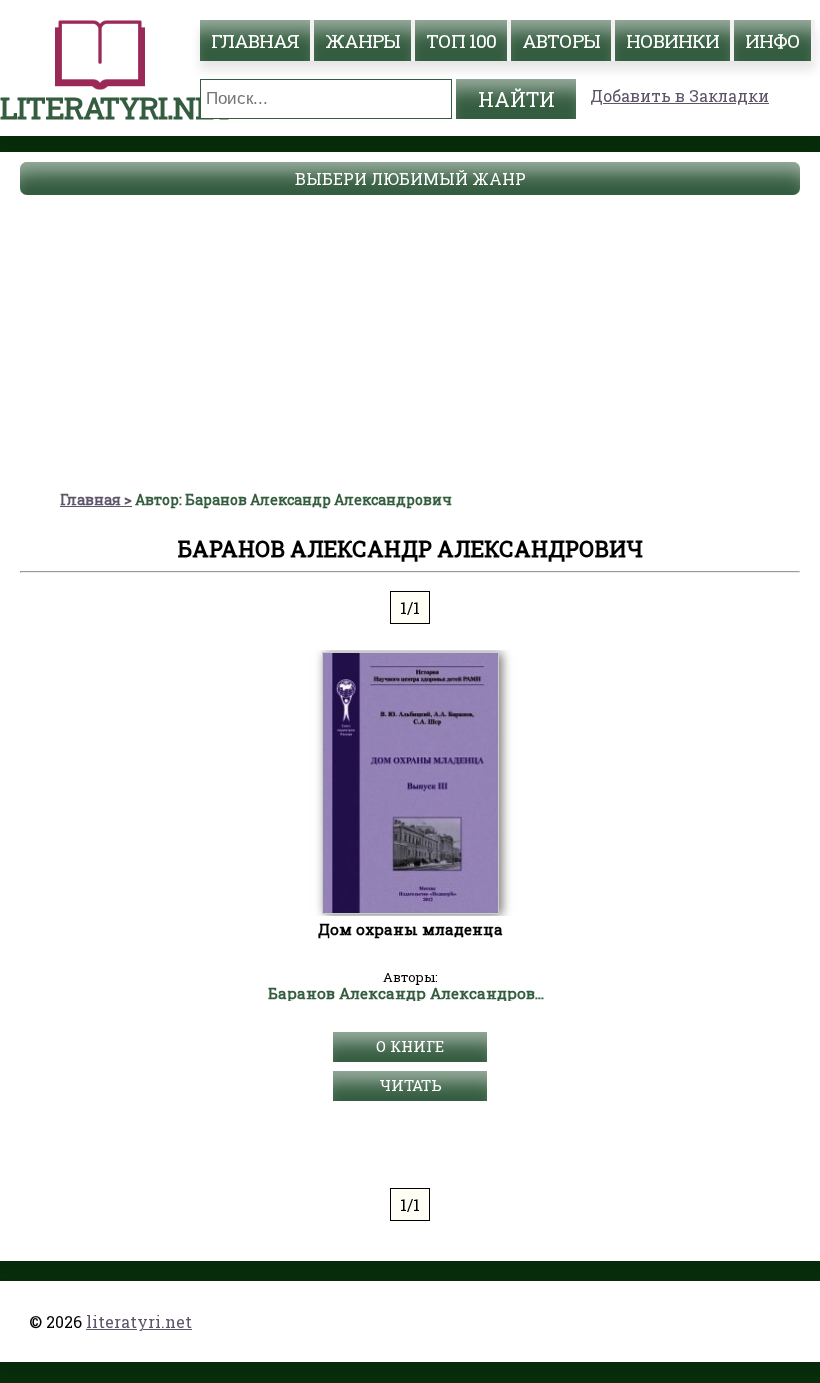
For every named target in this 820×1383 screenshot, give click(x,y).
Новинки (672, 40)
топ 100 (461, 40)
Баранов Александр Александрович (410, 994)
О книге (410, 1046)
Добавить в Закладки (679, 95)
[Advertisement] (410, 340)
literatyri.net (139, 1321)
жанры (362, 40)
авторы (561, 40)
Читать (410, 1085)
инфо (772, 40)
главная (255, 40)
